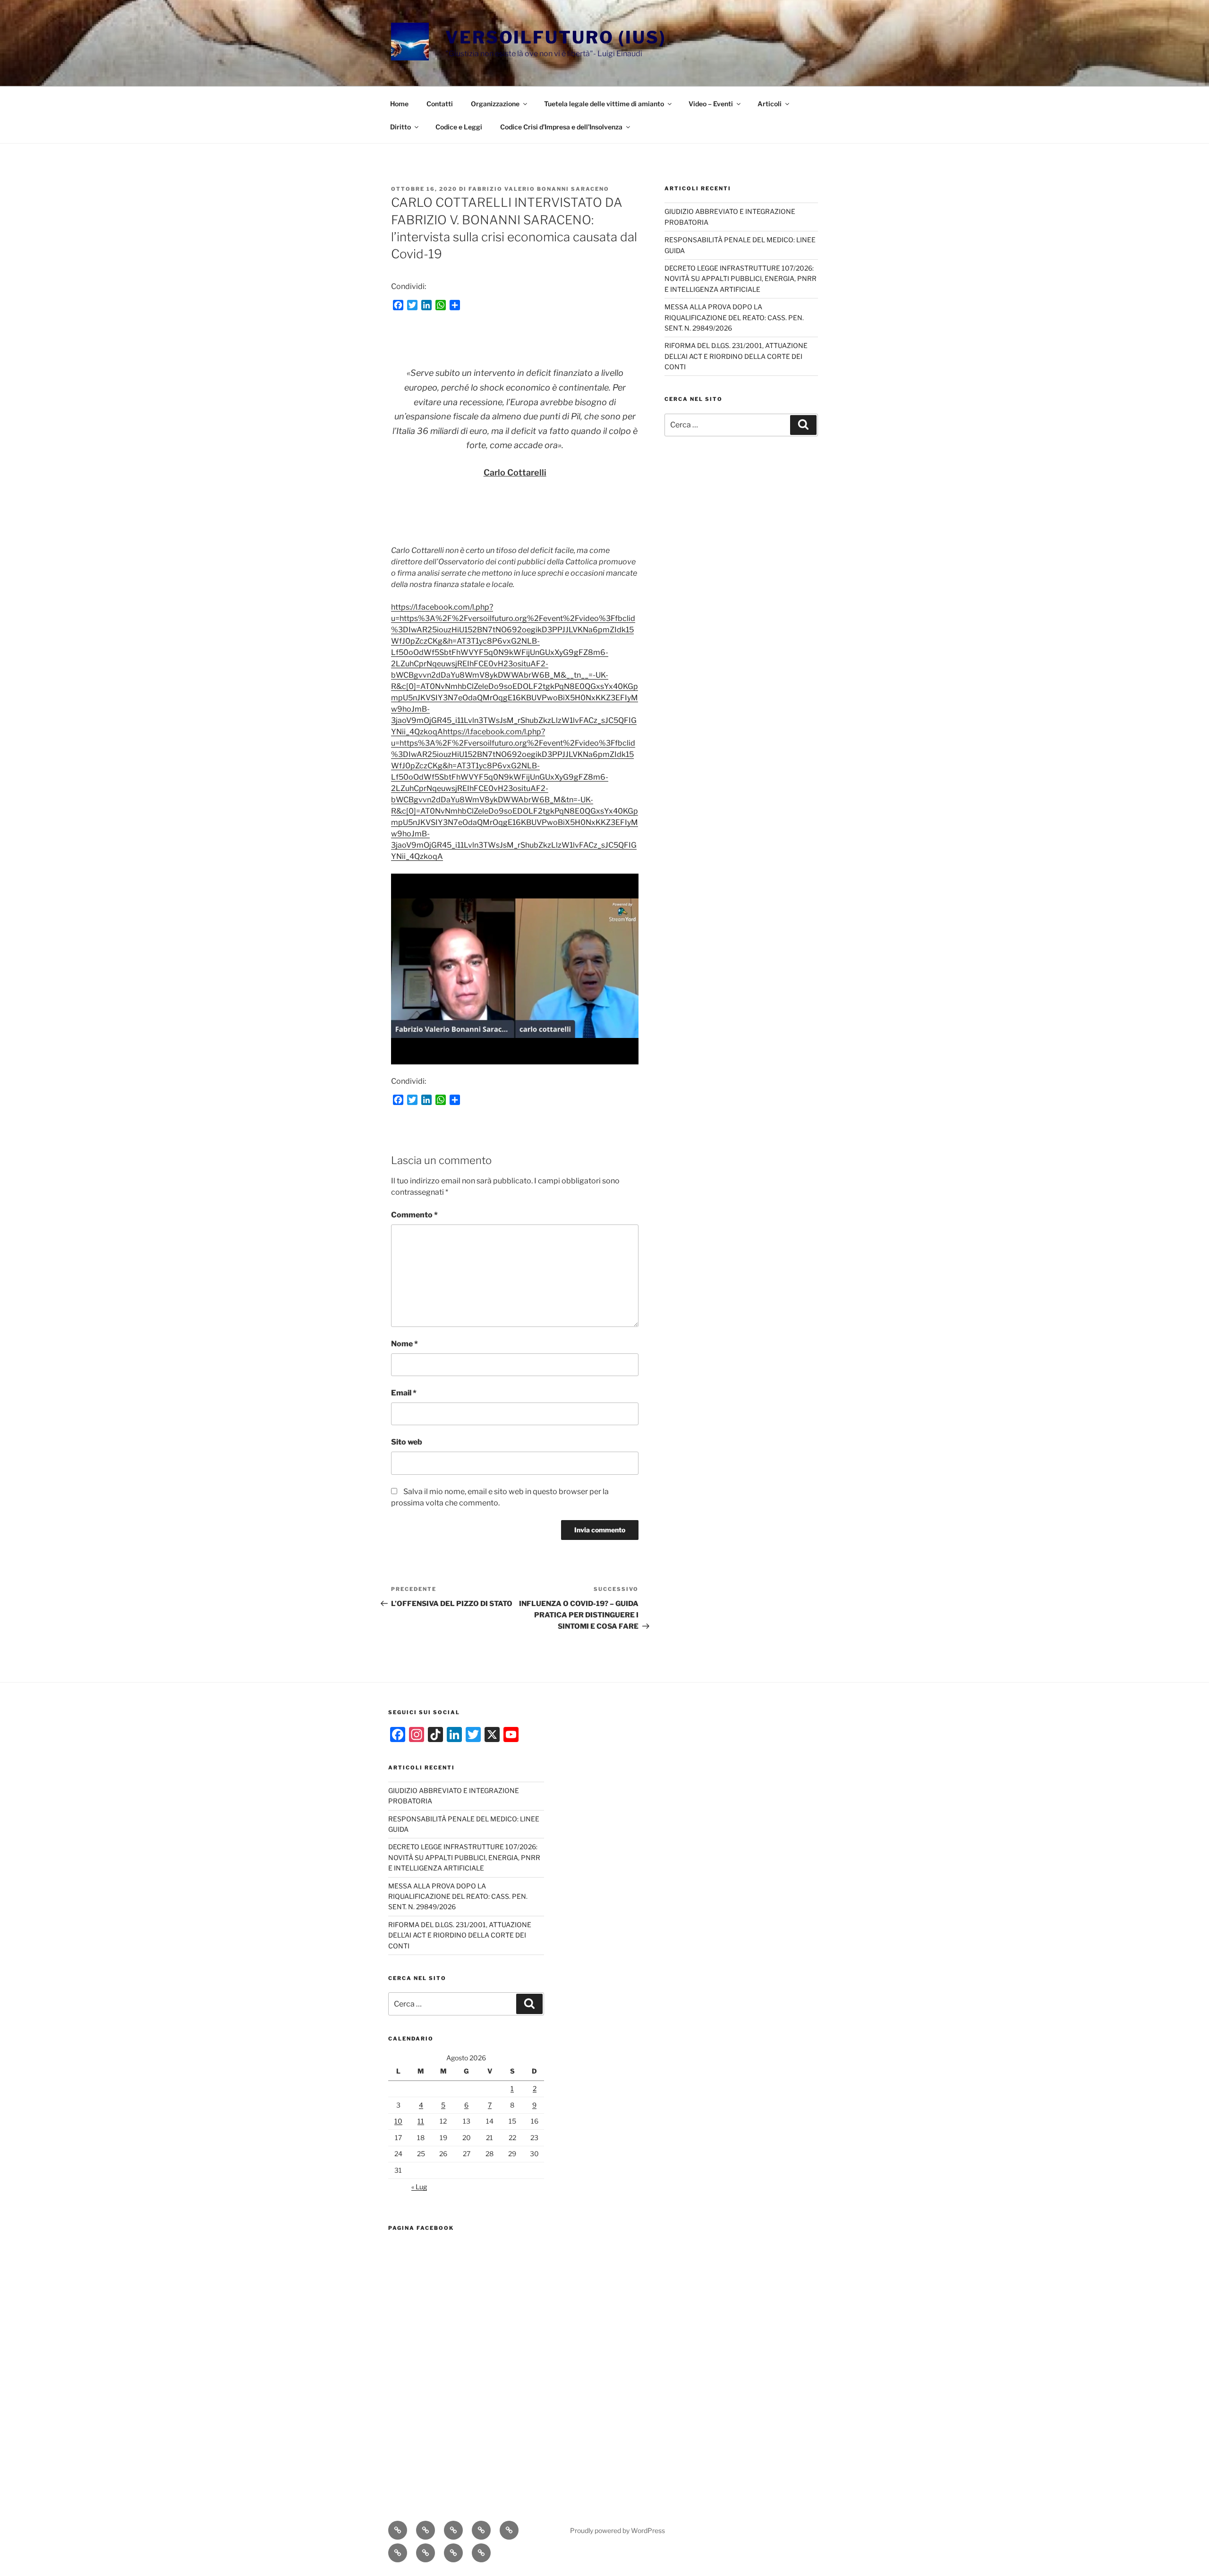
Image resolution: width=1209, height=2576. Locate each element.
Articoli (770, 104)
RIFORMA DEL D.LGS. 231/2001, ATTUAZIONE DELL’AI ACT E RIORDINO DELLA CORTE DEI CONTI (736, 356)
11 (421, 2121)
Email (404, 1393)
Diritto (400, 127)
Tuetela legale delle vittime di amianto (604, 104)
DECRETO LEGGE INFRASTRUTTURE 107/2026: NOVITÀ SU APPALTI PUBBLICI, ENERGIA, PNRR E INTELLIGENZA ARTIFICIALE (741, 279)
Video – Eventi (711, 104)
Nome (404, 1344)
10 (398, 2121)
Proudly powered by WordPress (617, 2530)
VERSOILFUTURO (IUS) (556, 37)
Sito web (407, 1442)
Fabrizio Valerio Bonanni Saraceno (539, 189)
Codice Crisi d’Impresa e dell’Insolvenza (561, 127)
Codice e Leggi (459, 127)
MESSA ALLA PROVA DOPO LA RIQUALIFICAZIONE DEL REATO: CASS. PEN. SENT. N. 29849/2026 (734, 317)
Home (399, 104)
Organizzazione (495, 104)
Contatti (440, 104)
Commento (414, 1215)
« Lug (419, 2187)
